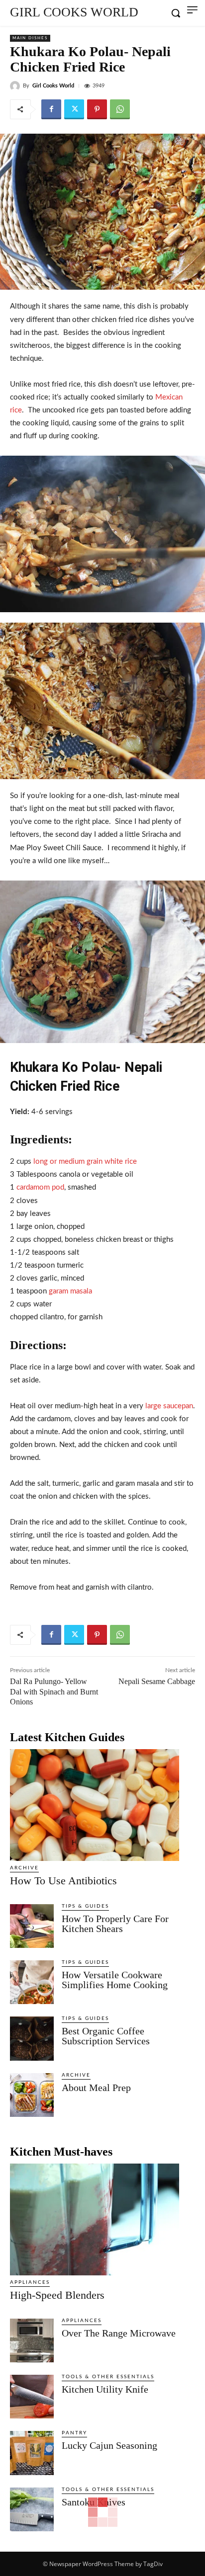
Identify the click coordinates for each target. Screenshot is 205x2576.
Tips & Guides (85, 1906)
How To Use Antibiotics (63, 1881)
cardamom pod (40, 1187)
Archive (24, 1868)
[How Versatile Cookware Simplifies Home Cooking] (32, 1982)
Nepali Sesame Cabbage (157, 1681)
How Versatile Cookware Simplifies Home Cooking (115, 1980)
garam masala (70, 1291)
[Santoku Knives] (32, 2509)
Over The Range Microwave (119, 2333)
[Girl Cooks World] (16, 86)
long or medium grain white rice (85, 1162)
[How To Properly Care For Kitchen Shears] (32, 1926)
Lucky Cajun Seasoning (109, 2445)
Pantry (74, 2433)
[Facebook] (51, 109)
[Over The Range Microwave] (32, 2340)
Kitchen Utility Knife (105, 2389)
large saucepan (169, 1406)
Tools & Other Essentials (108, 2377)
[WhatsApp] (120, 109)
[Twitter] (74, 109)
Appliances (30, 2282)
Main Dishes (30, 38)
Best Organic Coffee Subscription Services (106, 2036)
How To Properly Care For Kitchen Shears (115, 1924)
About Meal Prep (96, 2088)
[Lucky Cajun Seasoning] (32, 2453)
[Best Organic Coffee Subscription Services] (32, 2038)
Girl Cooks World (53, 86)
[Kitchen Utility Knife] (32, 2397)
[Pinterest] (97, 109)
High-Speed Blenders (57, 2295)
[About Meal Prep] (32, 2095)
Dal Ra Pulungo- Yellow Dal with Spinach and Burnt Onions (54, 1692)
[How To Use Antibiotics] (95, 1805)
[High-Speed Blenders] (95, 2219)
